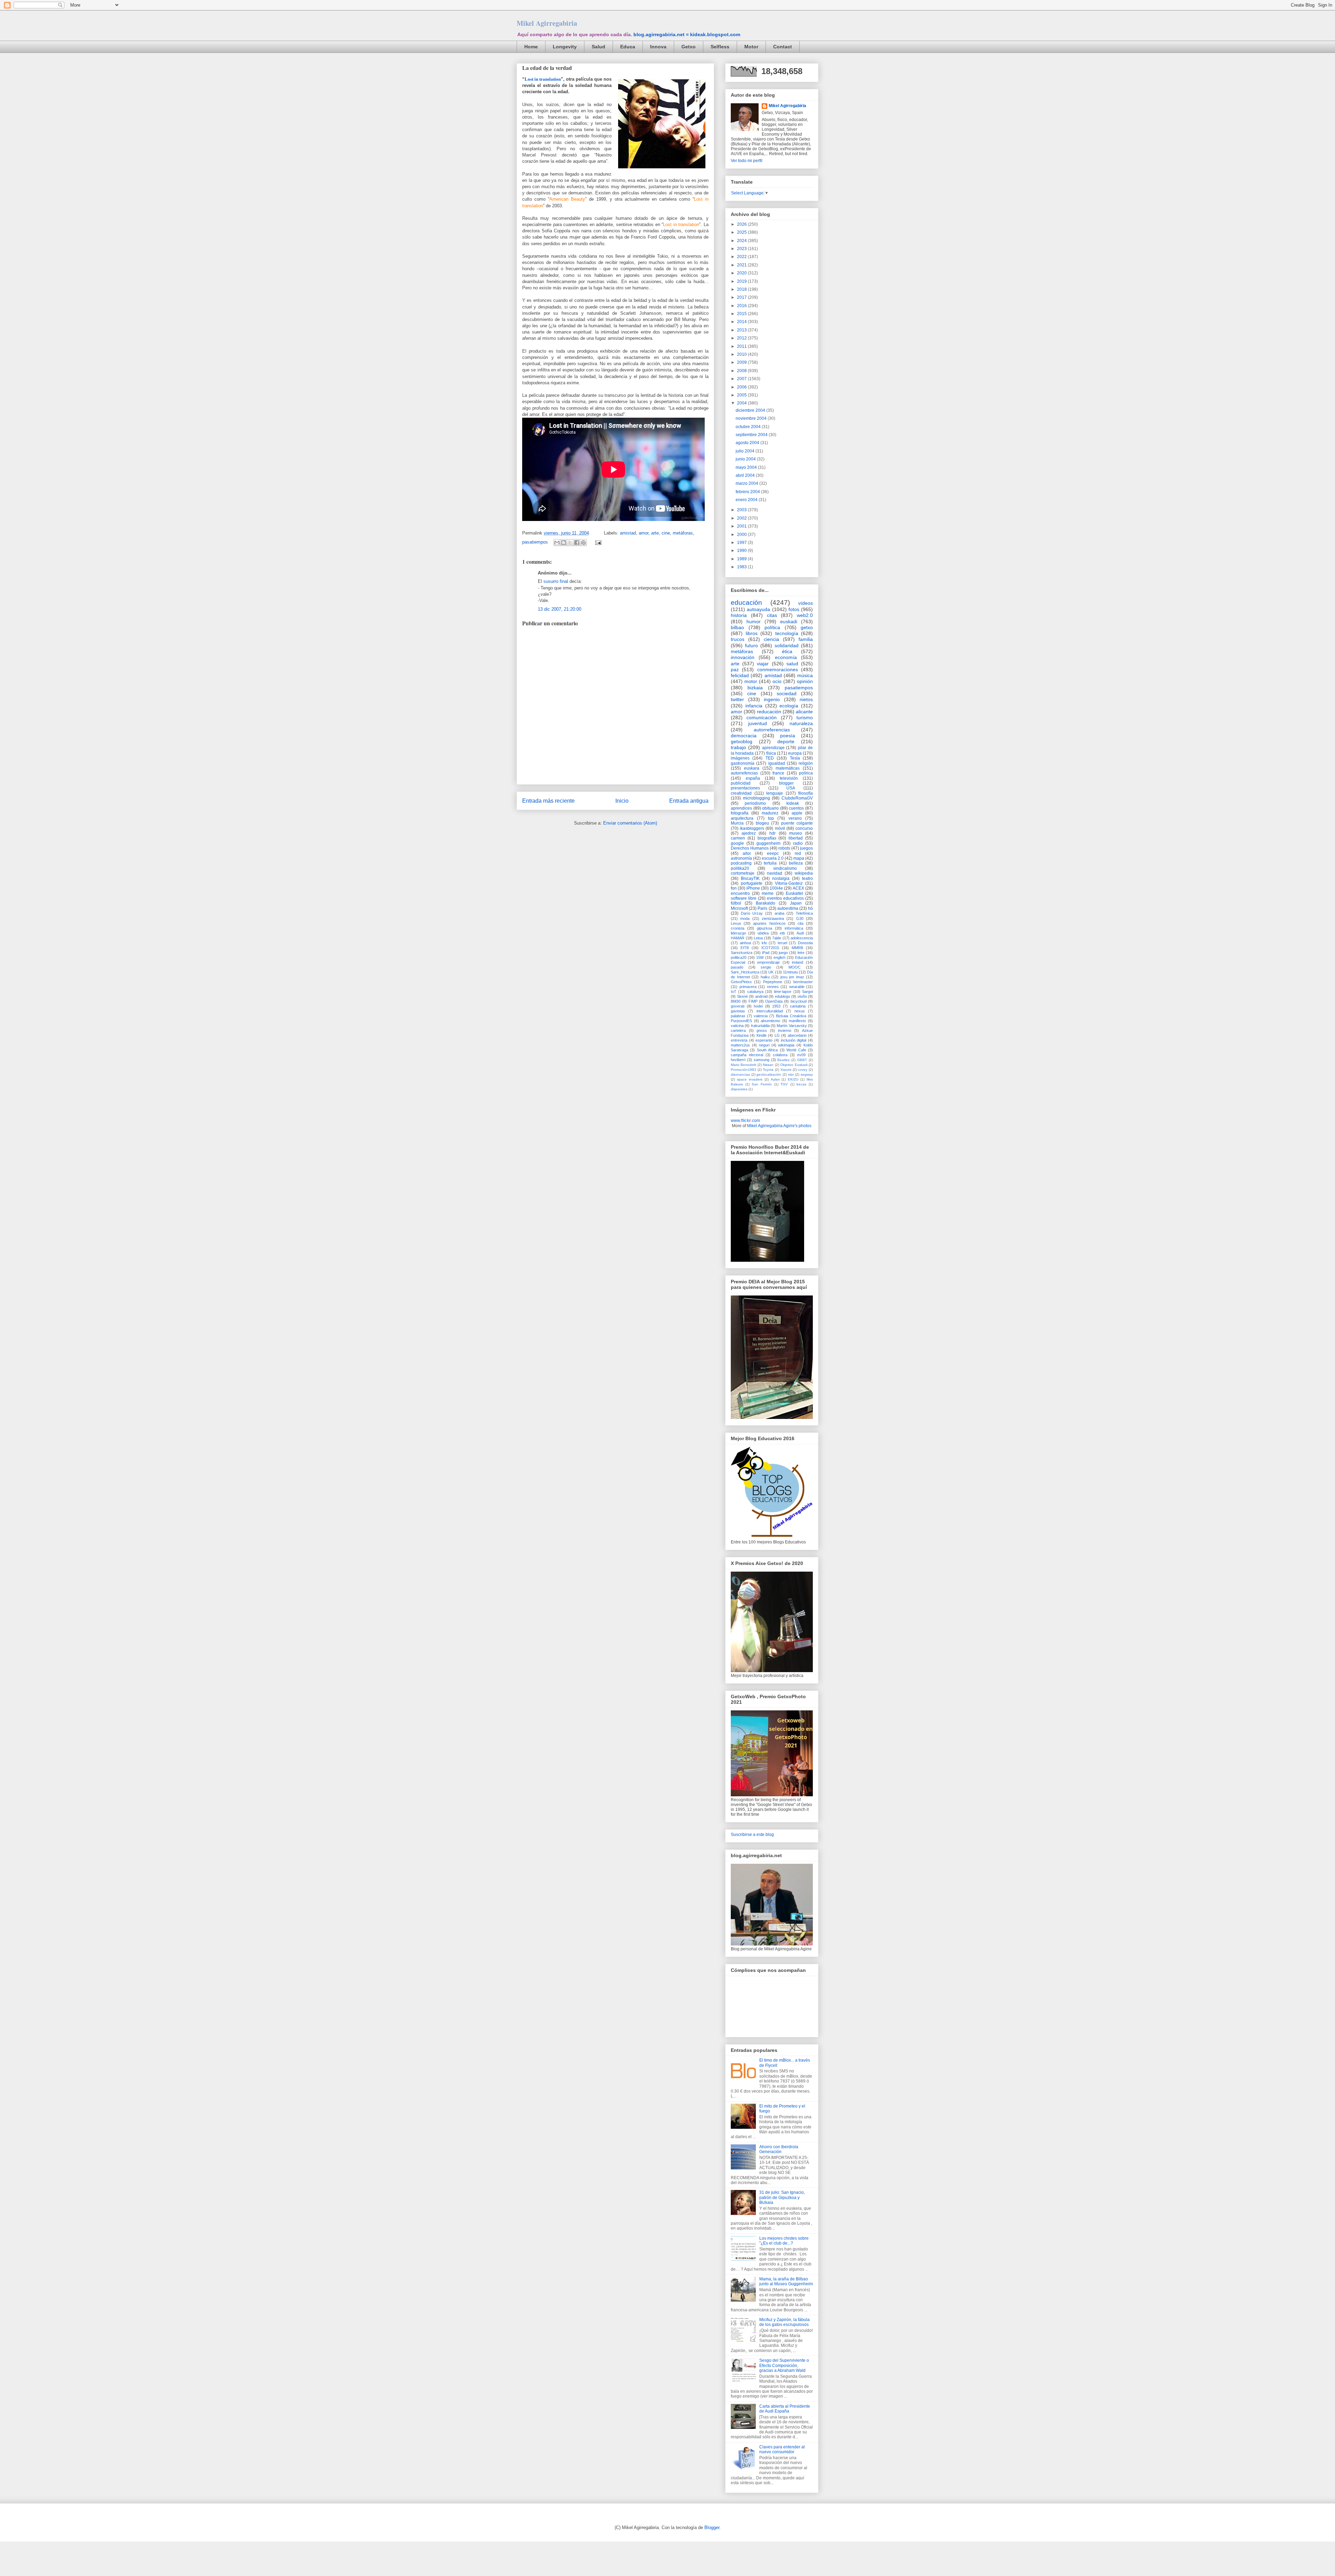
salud (792, 664)
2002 (742, 518)
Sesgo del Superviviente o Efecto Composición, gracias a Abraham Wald (784, 2365)
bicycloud (799, 1001)
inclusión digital (794, 1040)
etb (782, 933)
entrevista (739, 1040)
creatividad (741, 793)
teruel (782, 943)
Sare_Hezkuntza (745, 972)
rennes (773, 987)
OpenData (774, 1001)
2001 (742, 526)
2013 (742, 330)
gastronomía (743, 763)
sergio (766, 967)
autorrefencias (744, 773)
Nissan (768, 1065)
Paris (762, 908)
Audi (800, 933)
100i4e (776, 888)
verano (795, 818)
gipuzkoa (764, 928)
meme (768, 893)
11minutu (790, 972)
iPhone (753, 888)
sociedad (787, 693)
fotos (794, 609)
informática (794, 928)
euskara (752, 768)
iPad (766, 953)
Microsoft (739, 908)
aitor (747, 853)
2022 (742, 257)
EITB (745, 948)
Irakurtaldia (760, 1026)
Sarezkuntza (742, 953)
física (771, 753)
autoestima (788, 908)
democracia (744, 736)
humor (754, 621)
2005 (742, 395)
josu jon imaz (792, 977)
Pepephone (773, 982)
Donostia (805, 943)
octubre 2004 (749, 427)
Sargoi (807, 992)
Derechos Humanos (750, 848)
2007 (742, 379)
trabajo (738, 747)
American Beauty (567, 199)
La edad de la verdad (547, 68)
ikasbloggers (752, 828)
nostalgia (781, 878)
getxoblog (742, 741)
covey (803, 1070)
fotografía (740, 813)
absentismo (770, 1021)
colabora (780, 1055)
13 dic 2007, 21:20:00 (560, 609)
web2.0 (805, 615)
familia (806, 639)
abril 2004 (746, 475)
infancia (754, 706)
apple (797, 813)
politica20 (739, 957)
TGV (784, 1084)
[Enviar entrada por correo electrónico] (597, 542)
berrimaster (803, 982)
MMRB (797, 948)
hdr (772, 833)
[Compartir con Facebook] (577, 543)
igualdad (777, 763)
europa (795, 753)
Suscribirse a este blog (752, 1835)
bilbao (737, 627)
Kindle (762, 1035)
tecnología (787, 633)
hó (810, 908)
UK (771, 972)
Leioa (758, 938)
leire (801, 953)
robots (784, 848)
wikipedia (804, 873)
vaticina (737, 1026)
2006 (742, 387)
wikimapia (786, 1045)
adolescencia (802, 938)
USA (791, 788)
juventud (758, 723)
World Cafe (796, 1050)
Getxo (689, 47)
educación (746, 603)
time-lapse (783, 992)
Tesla (795, 758)
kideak (793, 803)
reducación (769, 712)
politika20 (740, 868)
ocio (777, 681)
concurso (804, 828)
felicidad (740, 675)
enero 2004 (747, 500)
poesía (788, 736)
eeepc (773, 853)
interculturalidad (770, 1011)
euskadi (789, 621)
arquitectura (742, 818)
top (771, 818)
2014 (742, 322)
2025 (742, 232)
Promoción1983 (743, 1070)
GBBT (802, 1060)
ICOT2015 (770, 948)
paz (735, 669)
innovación (743, 657)
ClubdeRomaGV (797, 798)
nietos (806, 699)
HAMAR (738, 938)
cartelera (738, 1030)
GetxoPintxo (741, 982)
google (737, 843)
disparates (739, 1089)
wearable (797, 987)
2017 (742, 297)
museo (796, 833)
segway (807, 1074)
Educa (628, 47)
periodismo (755, 803)
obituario (770, 808)
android (761, 996)
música (805, 675)
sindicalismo (785, 868)
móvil (780, 828)
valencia (761, 1016)
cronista (738, 928)
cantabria (798, 1006)
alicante (804, 712)
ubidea (763, 933)
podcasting (741, 863)
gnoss (762, 1030)
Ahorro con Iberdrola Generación (779, 2149)
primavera (748, 987)
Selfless (720, 47)
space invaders (750, 1079)
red (798, 853)
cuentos (796, 808)
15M (760, 957)
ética (787, 651)
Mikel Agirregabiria (547, 23)
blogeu (762, 823)
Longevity (565, 47)
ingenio (772, 699)
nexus (800, 1011)
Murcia (737, 823)
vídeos (806, 603)
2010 (742, 354)
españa (753, 778)
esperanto (764, 1040)
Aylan (775, 1079)
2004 (742, 403)
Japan (796, 903)
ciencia (771, 639)
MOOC (795, 967)
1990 (742, 551)
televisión (789, 778)
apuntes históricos (769, 923)
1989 (742, 559)
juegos (806, 848)
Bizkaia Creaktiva (791, 1016)
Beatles (783, 1060)
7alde (777, 938)
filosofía (806, 793)
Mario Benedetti (743, 1065)
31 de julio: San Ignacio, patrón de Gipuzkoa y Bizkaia (782, 2197)
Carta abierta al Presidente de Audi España (785, 2409)
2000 (742, 535)
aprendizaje (773, 748)
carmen (738, 838)
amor (644, 533)
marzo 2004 (747, 483)
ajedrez (749, 833)
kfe (764, 943)
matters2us (740, 1045)
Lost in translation (543, 79)
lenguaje (775, 793)
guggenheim (768, 843)
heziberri (738, 1060)
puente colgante (797, 823)
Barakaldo (766, 903)
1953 (776, 1006)
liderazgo (738, 933)
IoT (734, 992)
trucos (738, 639)
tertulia (770, 863)
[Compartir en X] (570, 543)
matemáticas (788, 768)
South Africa (767, 1050)
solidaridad (787, 645)
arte (655, 533)
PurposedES (741, 1021)
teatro (807, 878)
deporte (786, 741)
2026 (742, 224)
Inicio (622, 801)
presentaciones (745, 788)
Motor (751, 47)
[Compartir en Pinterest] (583, 543)
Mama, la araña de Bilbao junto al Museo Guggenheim (786, 2281)
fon (734, 888)
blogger (786, 783)
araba (779, 913)
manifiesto (797, 1021)
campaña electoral (747, 1055)
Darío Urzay (752, 913)
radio (798, 843)
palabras (738, 1016)
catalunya (755, 992)
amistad (628, 533)
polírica (806, 773)
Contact (783, 47)
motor (751, 681)
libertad (796, 838)
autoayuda (758, 609)
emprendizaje (768, 962)
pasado (737, 967)
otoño (802, 996)
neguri (764, 1045)
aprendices (741, 808)
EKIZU (793, 1079)
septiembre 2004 (752, 435)
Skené (742, 996)
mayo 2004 (747, 467)
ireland (798, 962)
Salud (598, 47)
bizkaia (755, 688)
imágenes (740, 758)
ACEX (798, 888)
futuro (751, 645)
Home (531, 47)
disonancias (740, 1074)
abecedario (797, 1035)
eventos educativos (785, 898)
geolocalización (769, 1074)
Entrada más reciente (548, 801)
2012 (742, 338)
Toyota (768, 1070)
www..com (745, 1121)
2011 (742, 346)
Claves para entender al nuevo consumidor (782, 2449)
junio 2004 (746, 459)
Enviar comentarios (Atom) (630, 823)
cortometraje (743, 873)
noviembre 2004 (752, 418)
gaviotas (738, 1011)
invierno (785, 1030)
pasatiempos (535, 542)
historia (739, 615)
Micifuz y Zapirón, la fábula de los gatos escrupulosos (784, 2322)
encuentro (740, 893)
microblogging (756, 798)
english (779, 957)
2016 (742, 306)
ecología (789, 706)
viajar (763, 664)
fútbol (736, 903)
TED (770, 758)
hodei (758, 1006)
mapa (799, 858)
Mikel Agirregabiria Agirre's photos (779, 1126)
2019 (742, 281)
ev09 (801, 1055)
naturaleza (801, 723)
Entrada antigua (689, 801)
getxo (807, 627)
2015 (742, 314)
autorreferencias (772, 730)
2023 (742, 249)
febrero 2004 (748, 492)
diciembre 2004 (751, 410)
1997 (742, 543)
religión (806, 763)
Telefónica (804, 913)
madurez (770, 813)
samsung (762, 1060)
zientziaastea (773, 918)
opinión (805, 681)
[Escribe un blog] (564, 543)
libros (752, 633)
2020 (742, 273)
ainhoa (745, 943)
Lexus (736, 923)
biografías (767, 838)
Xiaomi (786, 1070)
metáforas (683, 533)
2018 (742, 289)
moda (745, 918)
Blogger (712, 2527)
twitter (737, 699)
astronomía (741, 858)
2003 (742, 510)
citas (772, 615)
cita (800, 923)
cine (666, 533)
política (772, 627)
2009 (742, 362)
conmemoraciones (778, 669)
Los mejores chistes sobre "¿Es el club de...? (784, 2241)
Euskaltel (794, 893)
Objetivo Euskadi (794, 1065)
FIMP (753, 1001)
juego (783, 953)
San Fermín (762, 1084)
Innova (658, 47)
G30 (800, 918)
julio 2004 (746, 451)
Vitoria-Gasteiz (789, 883)
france (778, 773)
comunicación (762, 717)
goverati (738, 1006)
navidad (775, 873)
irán (791, 1074)
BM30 (736, 1001)
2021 (742, 265)
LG (777, 1035)
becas (801, 1084)
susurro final (556, 581)
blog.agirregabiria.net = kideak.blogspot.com (687, 34)
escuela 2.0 (773, 858)
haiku (765, 977)
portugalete (752, 883)
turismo (805, 717)
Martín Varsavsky (792, 1026)
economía (786, 657)
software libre (744, 898)
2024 (742, 241)
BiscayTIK (750, 878)
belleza (796, 863)
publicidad (741, 783)
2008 (742, 371)
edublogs (783, 996)
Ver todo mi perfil (747, 161)
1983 (742, 567)
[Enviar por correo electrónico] (557, 543)
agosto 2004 (748, 443)
